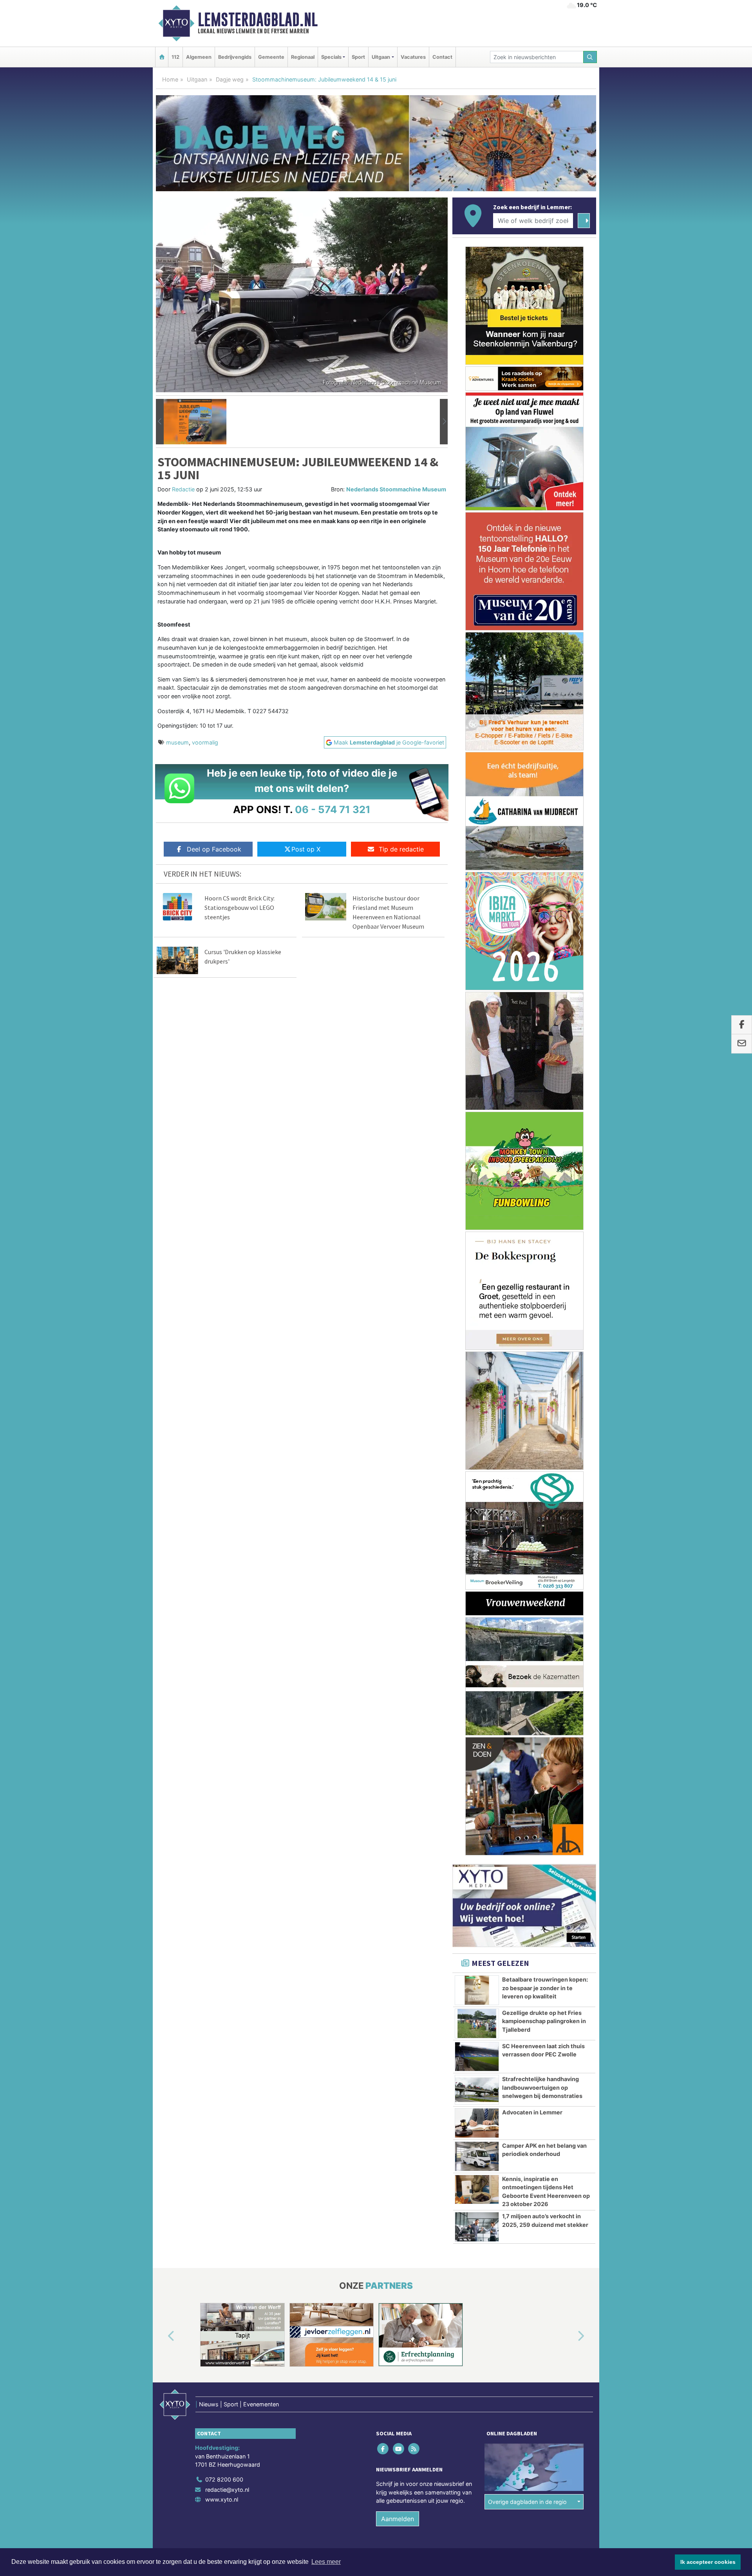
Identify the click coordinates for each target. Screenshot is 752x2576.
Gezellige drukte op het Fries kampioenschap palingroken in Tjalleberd (544, 2021)
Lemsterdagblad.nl (258, 20)
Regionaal (303, 57)
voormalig (205, 742)
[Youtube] (399, 2448)
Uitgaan (197, 79)
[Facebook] (384, 2448)
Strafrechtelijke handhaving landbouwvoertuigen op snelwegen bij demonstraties (542, 2087)
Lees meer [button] (326, 2562)
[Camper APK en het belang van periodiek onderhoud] (477, 2156)
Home (170, 79)
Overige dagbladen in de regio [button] (527, 2502)
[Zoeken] (590, 57)
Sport (358, 57)
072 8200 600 (224, 2479)
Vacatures (413, 57)
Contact (442, 57)
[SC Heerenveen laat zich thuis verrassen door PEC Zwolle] (477, 2057)
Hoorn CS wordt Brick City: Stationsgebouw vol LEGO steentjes (240, 908)
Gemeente (271, 57)
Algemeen (199, 57)
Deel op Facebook (214, 849)
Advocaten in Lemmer (532, 2112)
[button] (160, 422)
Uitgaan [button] (381, 57)
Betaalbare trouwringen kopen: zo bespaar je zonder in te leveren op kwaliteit (545, 1988)
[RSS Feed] (414, 2448)
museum (177, 742)
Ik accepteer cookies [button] (708, 2562)
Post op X (306, 849)
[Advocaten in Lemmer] (477, 2123)
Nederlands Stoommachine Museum (396, 489)
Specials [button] (331, 57)
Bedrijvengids (235, 57)
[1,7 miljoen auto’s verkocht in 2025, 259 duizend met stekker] (477, 2227)
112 (175, 57)
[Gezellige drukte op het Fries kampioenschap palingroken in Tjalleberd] (477, 2023)
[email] (742, 1044)
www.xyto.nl (222, 2499)
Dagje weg (230, 79)
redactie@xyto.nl (227, 2490)
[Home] (162, 57)
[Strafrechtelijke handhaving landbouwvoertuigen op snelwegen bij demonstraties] (477, 2090)
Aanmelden (398, 2519)
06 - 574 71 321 (333, 809)
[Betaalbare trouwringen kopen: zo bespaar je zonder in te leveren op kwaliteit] (477, 1990)
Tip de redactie (401, 849)
